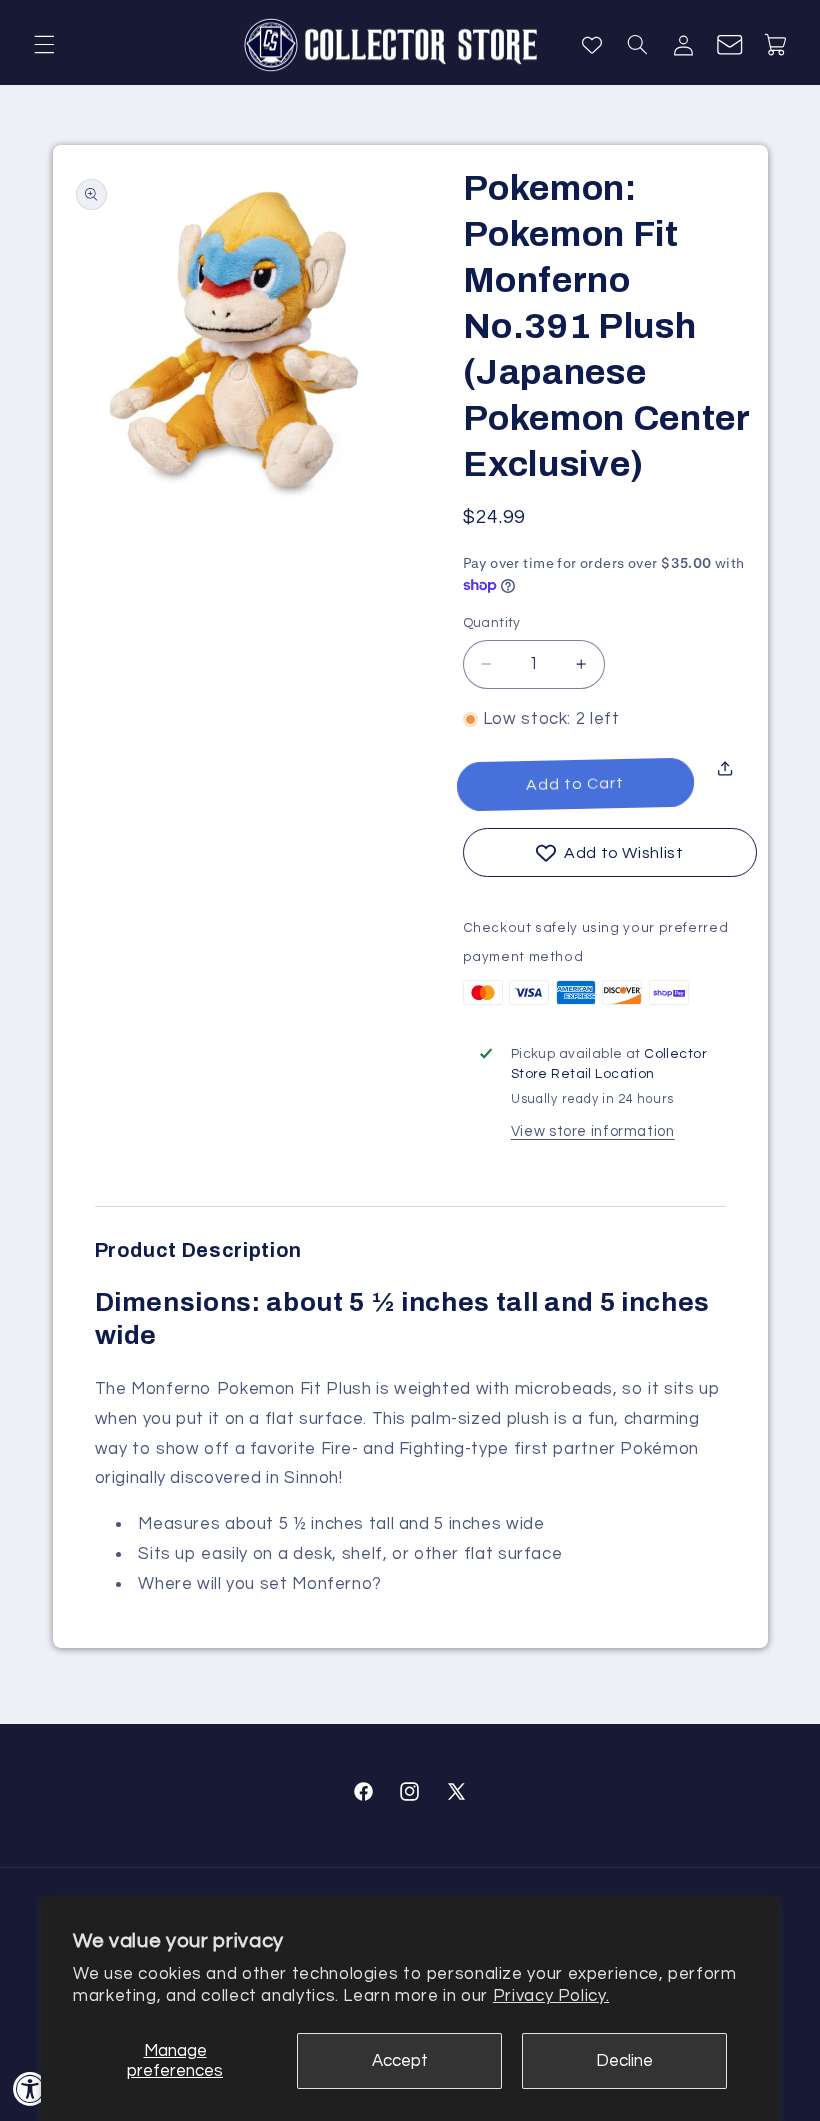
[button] (44, 45)
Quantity (492, 623)
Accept (400, 2061)
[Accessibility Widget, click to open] (30, 2088)
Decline (624, 2061)
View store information (593, 1131)
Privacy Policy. (551, 1996)
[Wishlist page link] (592, 45)
